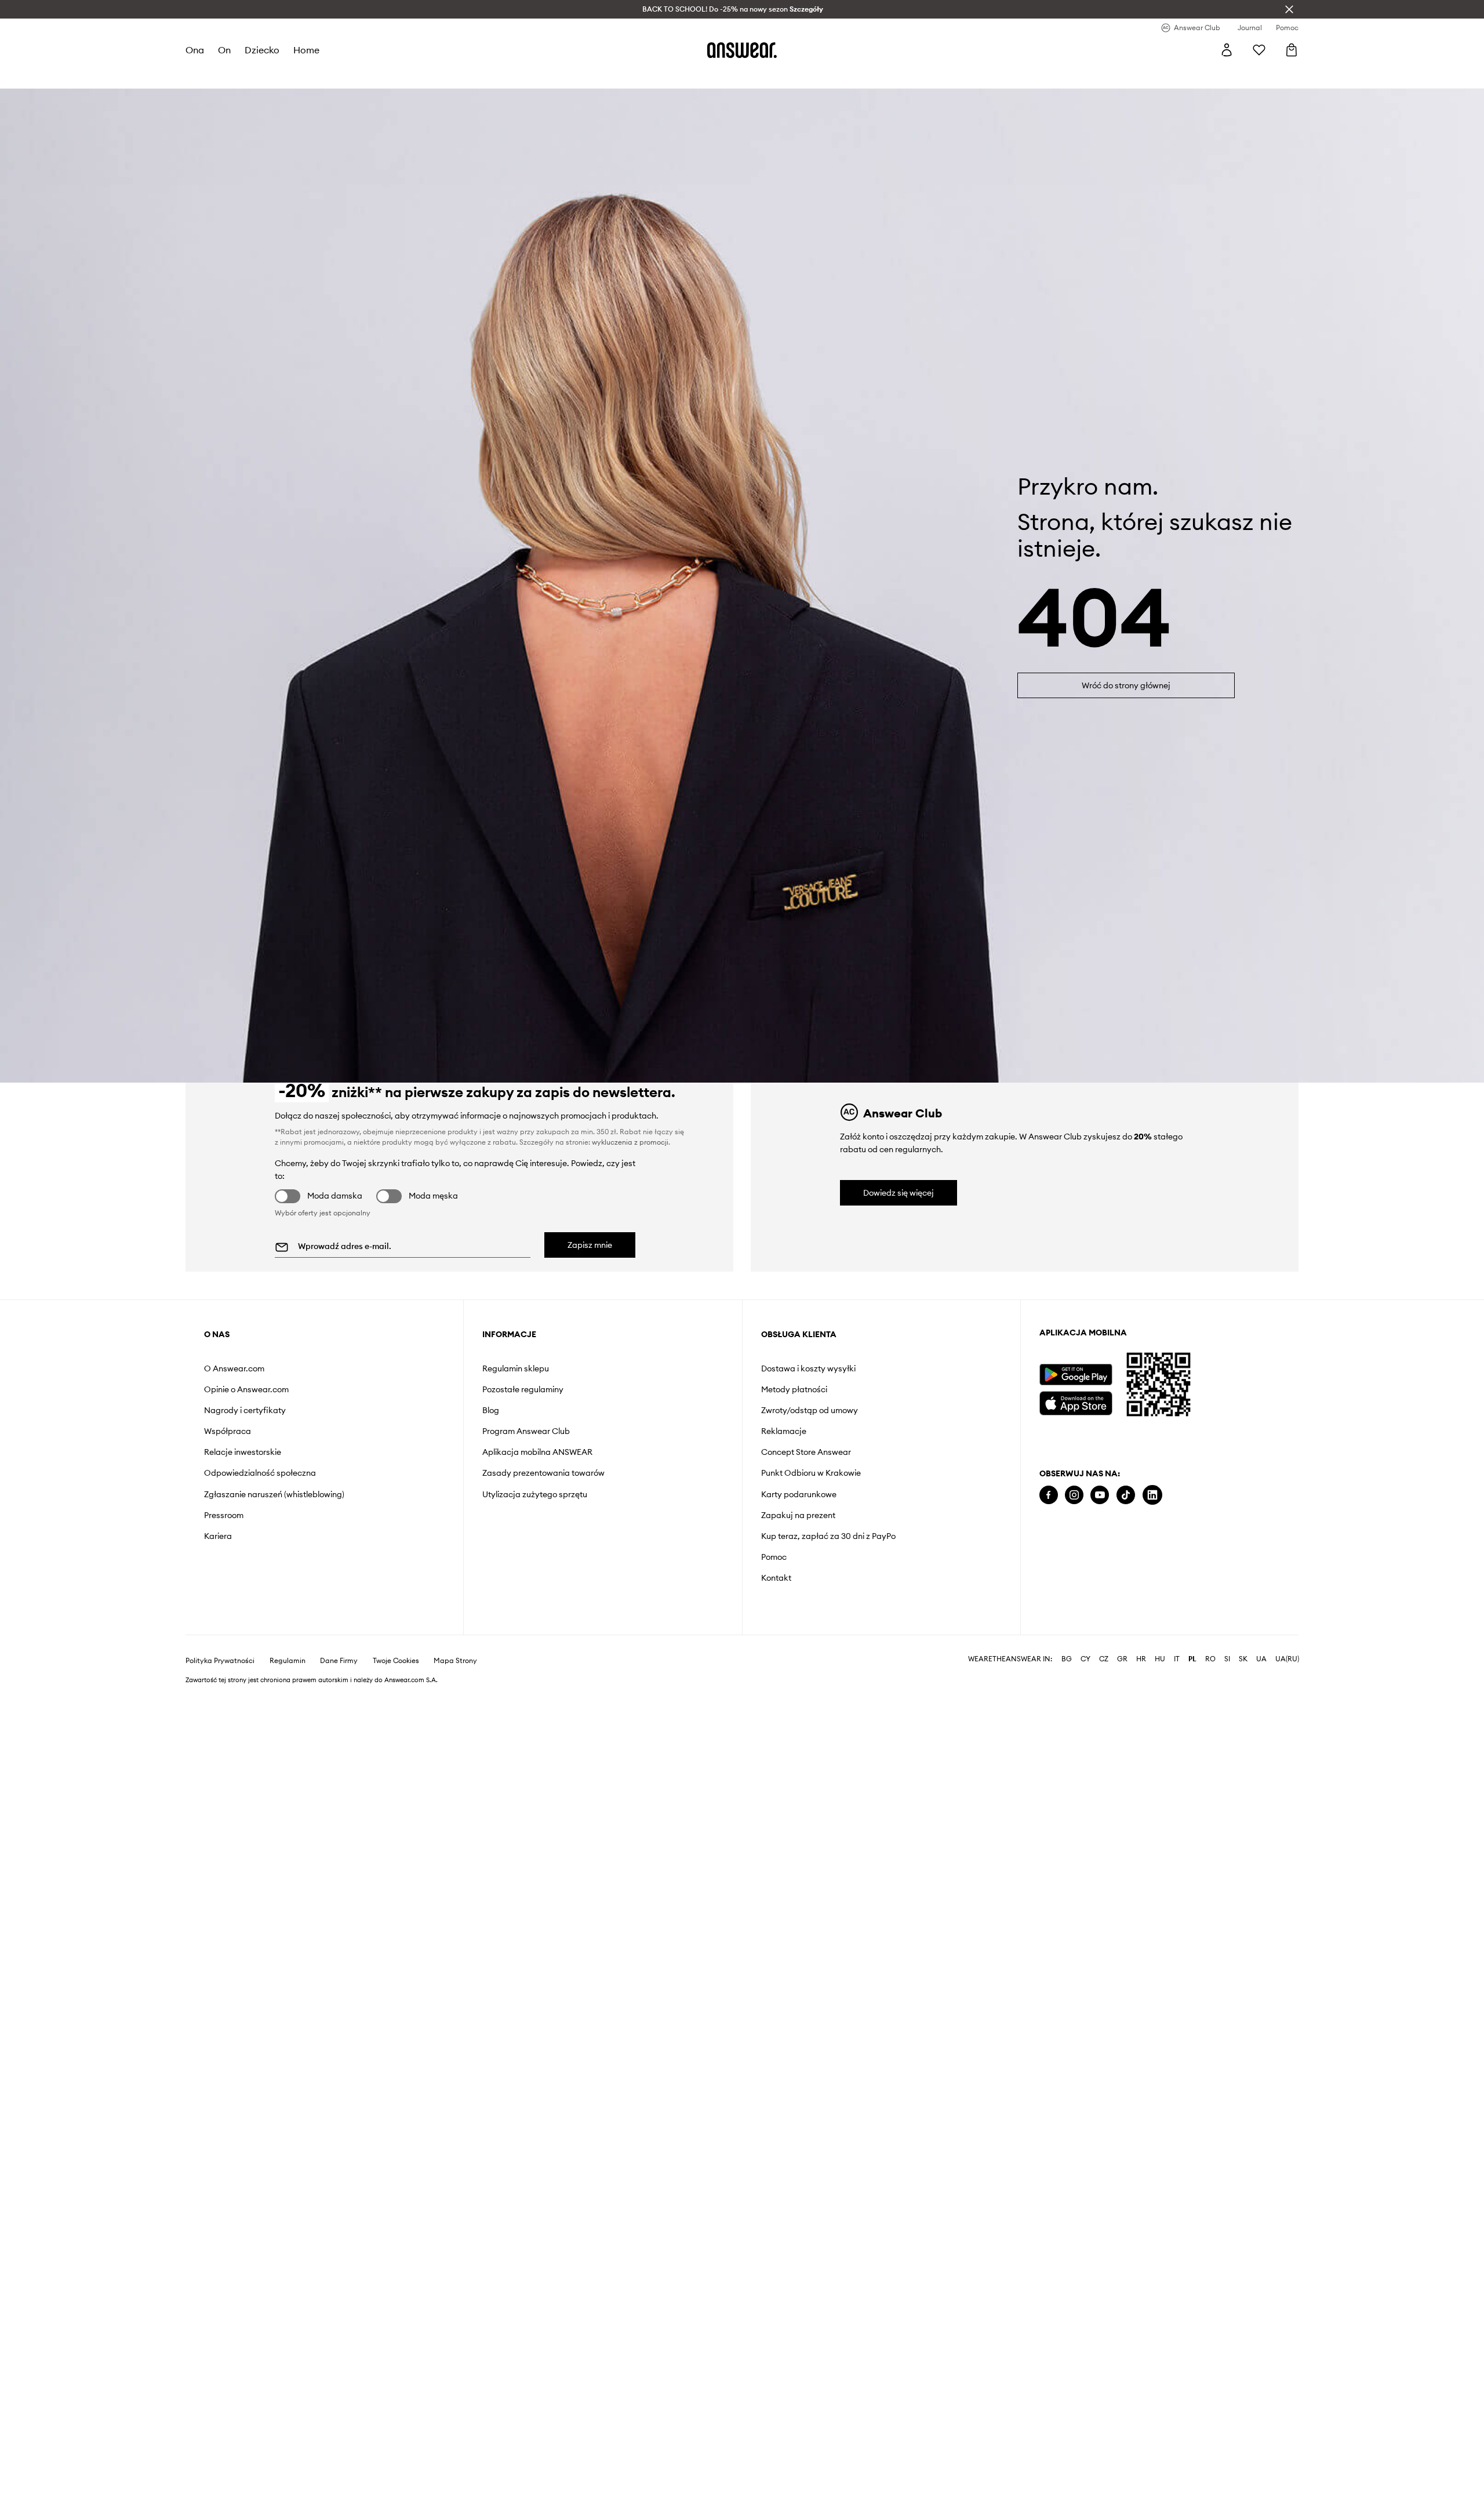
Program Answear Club (526, 1431)
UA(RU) (1287, 1659)
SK (1243, 1659)
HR (1141, 1659)
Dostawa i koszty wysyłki (808, 1368)
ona (195, 50)
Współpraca (228, 1431)
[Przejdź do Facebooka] (1049, 1495)
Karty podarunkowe (799, 1494)
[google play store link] (1076, 1375)
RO (1210, 1659)
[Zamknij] (1289, 9)
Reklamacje (784, 1431)
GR (1122, 1659)
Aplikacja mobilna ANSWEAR (537, 1452)
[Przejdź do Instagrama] (1074, 1495)
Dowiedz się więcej (899, 1193)
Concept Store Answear (806, 1452)
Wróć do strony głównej (1126, 685)
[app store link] (1076, 1402)
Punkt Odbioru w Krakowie (811, 1473)
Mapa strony (455, 1661)
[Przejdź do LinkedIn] (1152, 1495)
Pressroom (224, 1515)
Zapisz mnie (590, 1245)
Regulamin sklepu (516, 1368)
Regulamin (288, 1661)
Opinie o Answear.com (246, 1389)
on (224, 50)
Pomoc (774, 1557)
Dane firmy (339, 1661)
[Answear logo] (742, 50)
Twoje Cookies (396, 1661)
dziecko (262, 50)
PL (1192, 1659)
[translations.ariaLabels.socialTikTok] (1126, 1495)
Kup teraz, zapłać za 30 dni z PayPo (828, 1536)
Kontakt (776, 1578)
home (306, 50)
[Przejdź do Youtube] (1100, 1495)
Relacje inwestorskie (243, 1452)
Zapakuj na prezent (798, 1515)
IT (1177, 1659)
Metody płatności (794, 1389)
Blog (491, 1410)
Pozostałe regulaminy (523, 1389)
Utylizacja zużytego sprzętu (535, 1494)
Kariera (218, 1536)
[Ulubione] (1259, 50)
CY (1085, 1659)
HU (1160, 1659)
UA (1261, 1659)
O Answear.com (234, 1368)
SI (1227, 1659)
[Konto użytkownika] (1227, 50)
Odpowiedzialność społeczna (260, 1473)
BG (1067, 1659)
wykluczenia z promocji (630, 1142)
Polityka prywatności (220, 1661)
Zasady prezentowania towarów (543, 1473)
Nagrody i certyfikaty (245, 1410)
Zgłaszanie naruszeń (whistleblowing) (274, 1494)
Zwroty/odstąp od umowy (810, 1410)
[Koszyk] (1292, 50)
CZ (1104, 1659)
